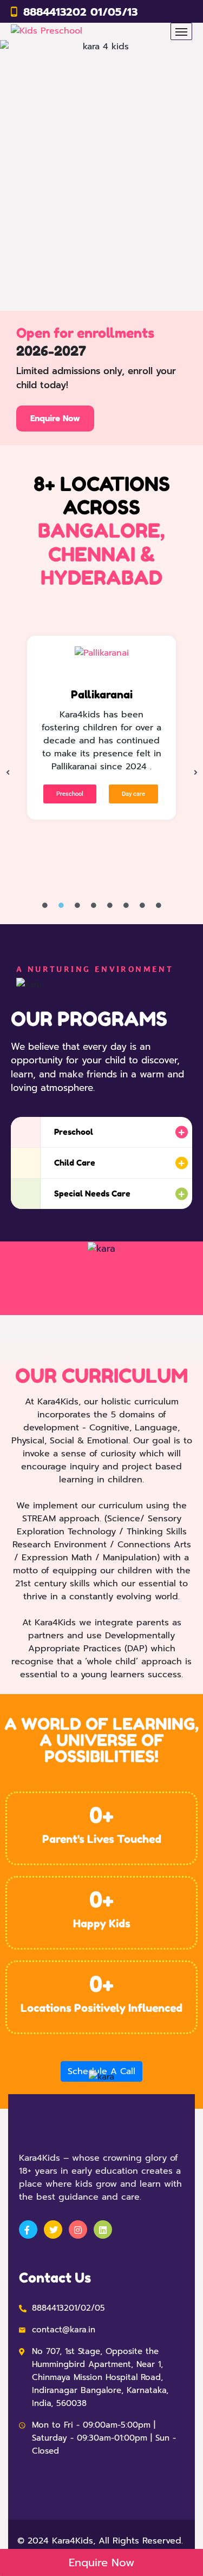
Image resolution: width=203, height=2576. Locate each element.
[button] (8, 773)
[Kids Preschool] (47, 32)
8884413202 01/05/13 (80, 12)
